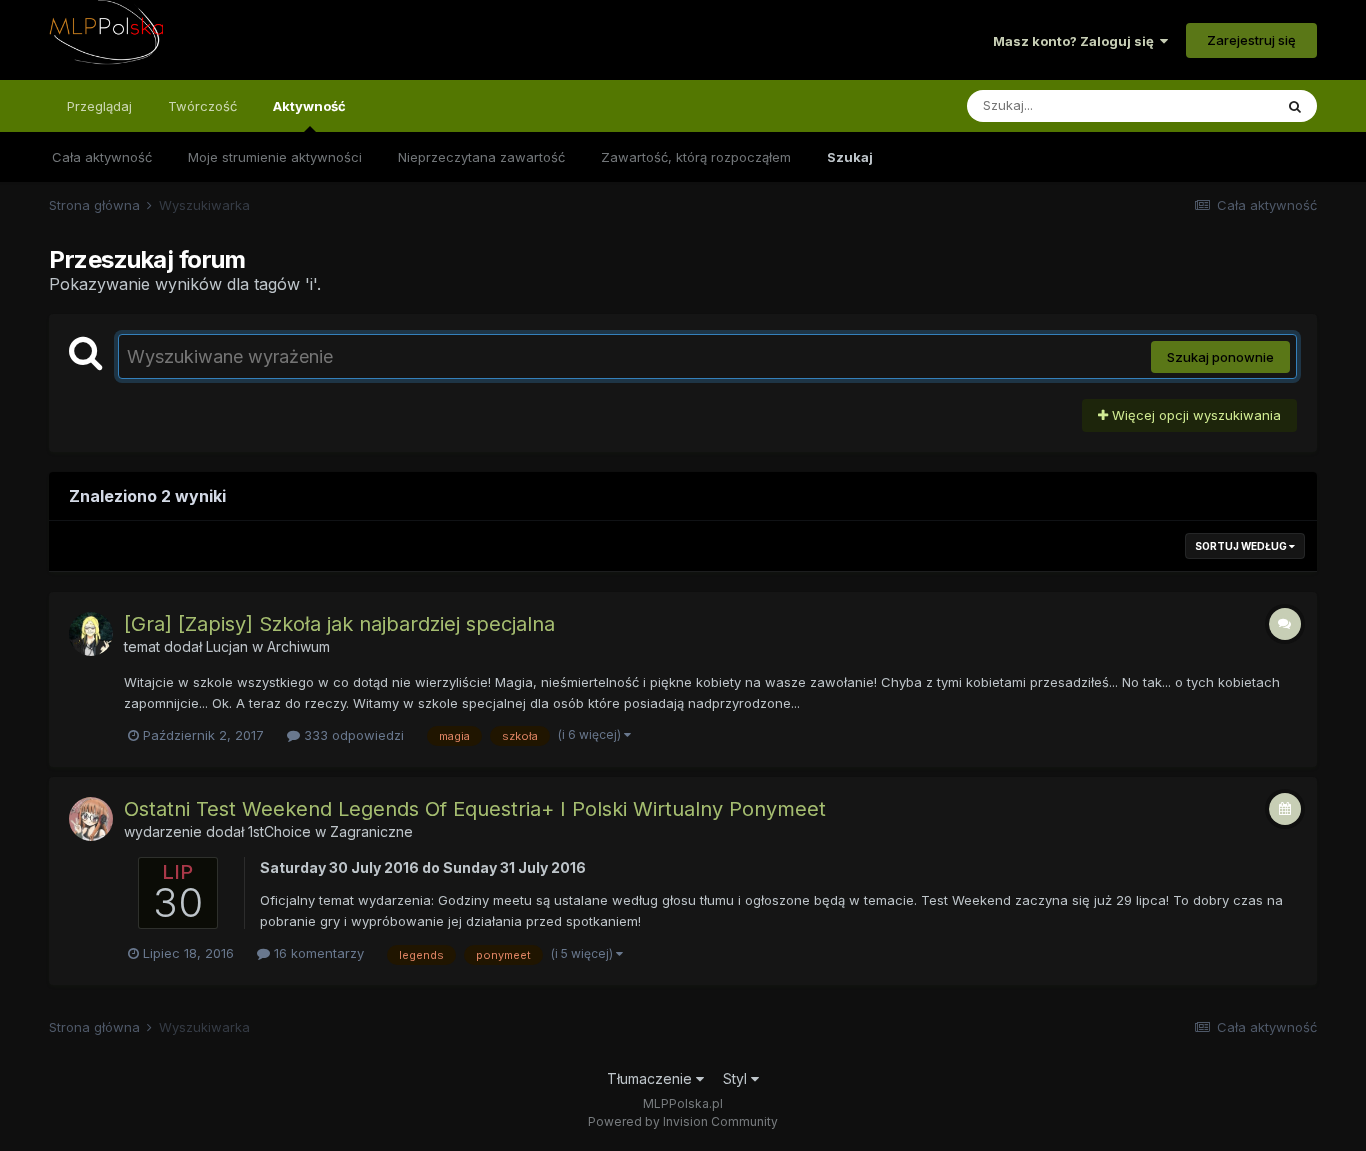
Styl (737, 1078)
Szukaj (850, 157)
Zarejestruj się (1251, 40)
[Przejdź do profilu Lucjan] (91, 634)
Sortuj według (1242, 546)
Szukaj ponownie (1220, 357)
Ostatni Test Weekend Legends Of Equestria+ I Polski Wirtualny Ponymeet (475, 809)
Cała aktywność (102, 157)
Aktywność (309, 106)
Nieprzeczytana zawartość (481, 157)
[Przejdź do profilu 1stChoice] (91, 819)
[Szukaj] (1295, 106)
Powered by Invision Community (683, 1121)
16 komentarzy (317, 953)
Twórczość (202, 106)
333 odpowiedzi (352, 735)
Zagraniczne (371, 831)
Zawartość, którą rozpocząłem (696, 157)
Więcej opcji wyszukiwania (1194, 415)
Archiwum (298, 646)
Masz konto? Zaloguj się (1076, 41)
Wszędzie (1216, 105)
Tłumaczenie (651, 1078)
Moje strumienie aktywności (275, 157)
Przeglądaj (99, 106)
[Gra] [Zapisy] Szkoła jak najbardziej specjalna (339, 624)
